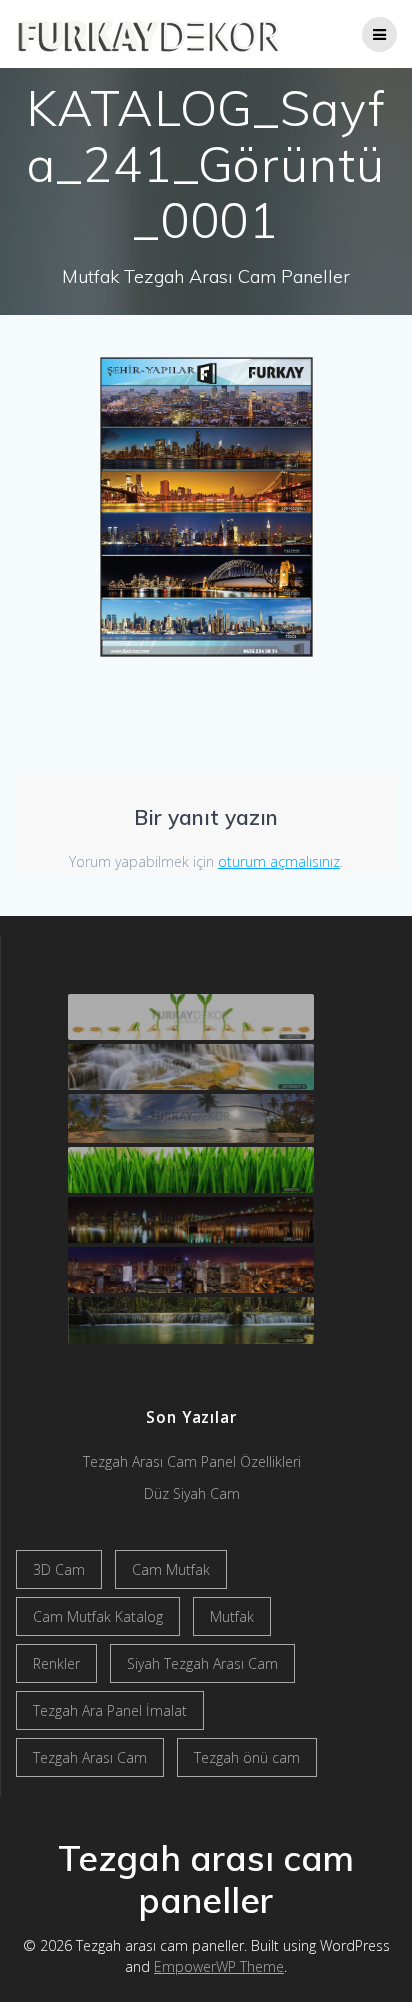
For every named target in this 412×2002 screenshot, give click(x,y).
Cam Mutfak (171, 1569)
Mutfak (232, 1616)
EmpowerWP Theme (219, 1966)
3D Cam (59, 1569)
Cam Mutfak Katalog (98, 1616)
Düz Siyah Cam (192, 1493)
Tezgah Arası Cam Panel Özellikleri (192, 1461)
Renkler (56, 1663)
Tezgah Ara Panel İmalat (110, 1710)
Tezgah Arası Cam (90, 1757)
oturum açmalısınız (279, 861)
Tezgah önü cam (247, 1757)
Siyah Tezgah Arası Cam (202, 1663)
